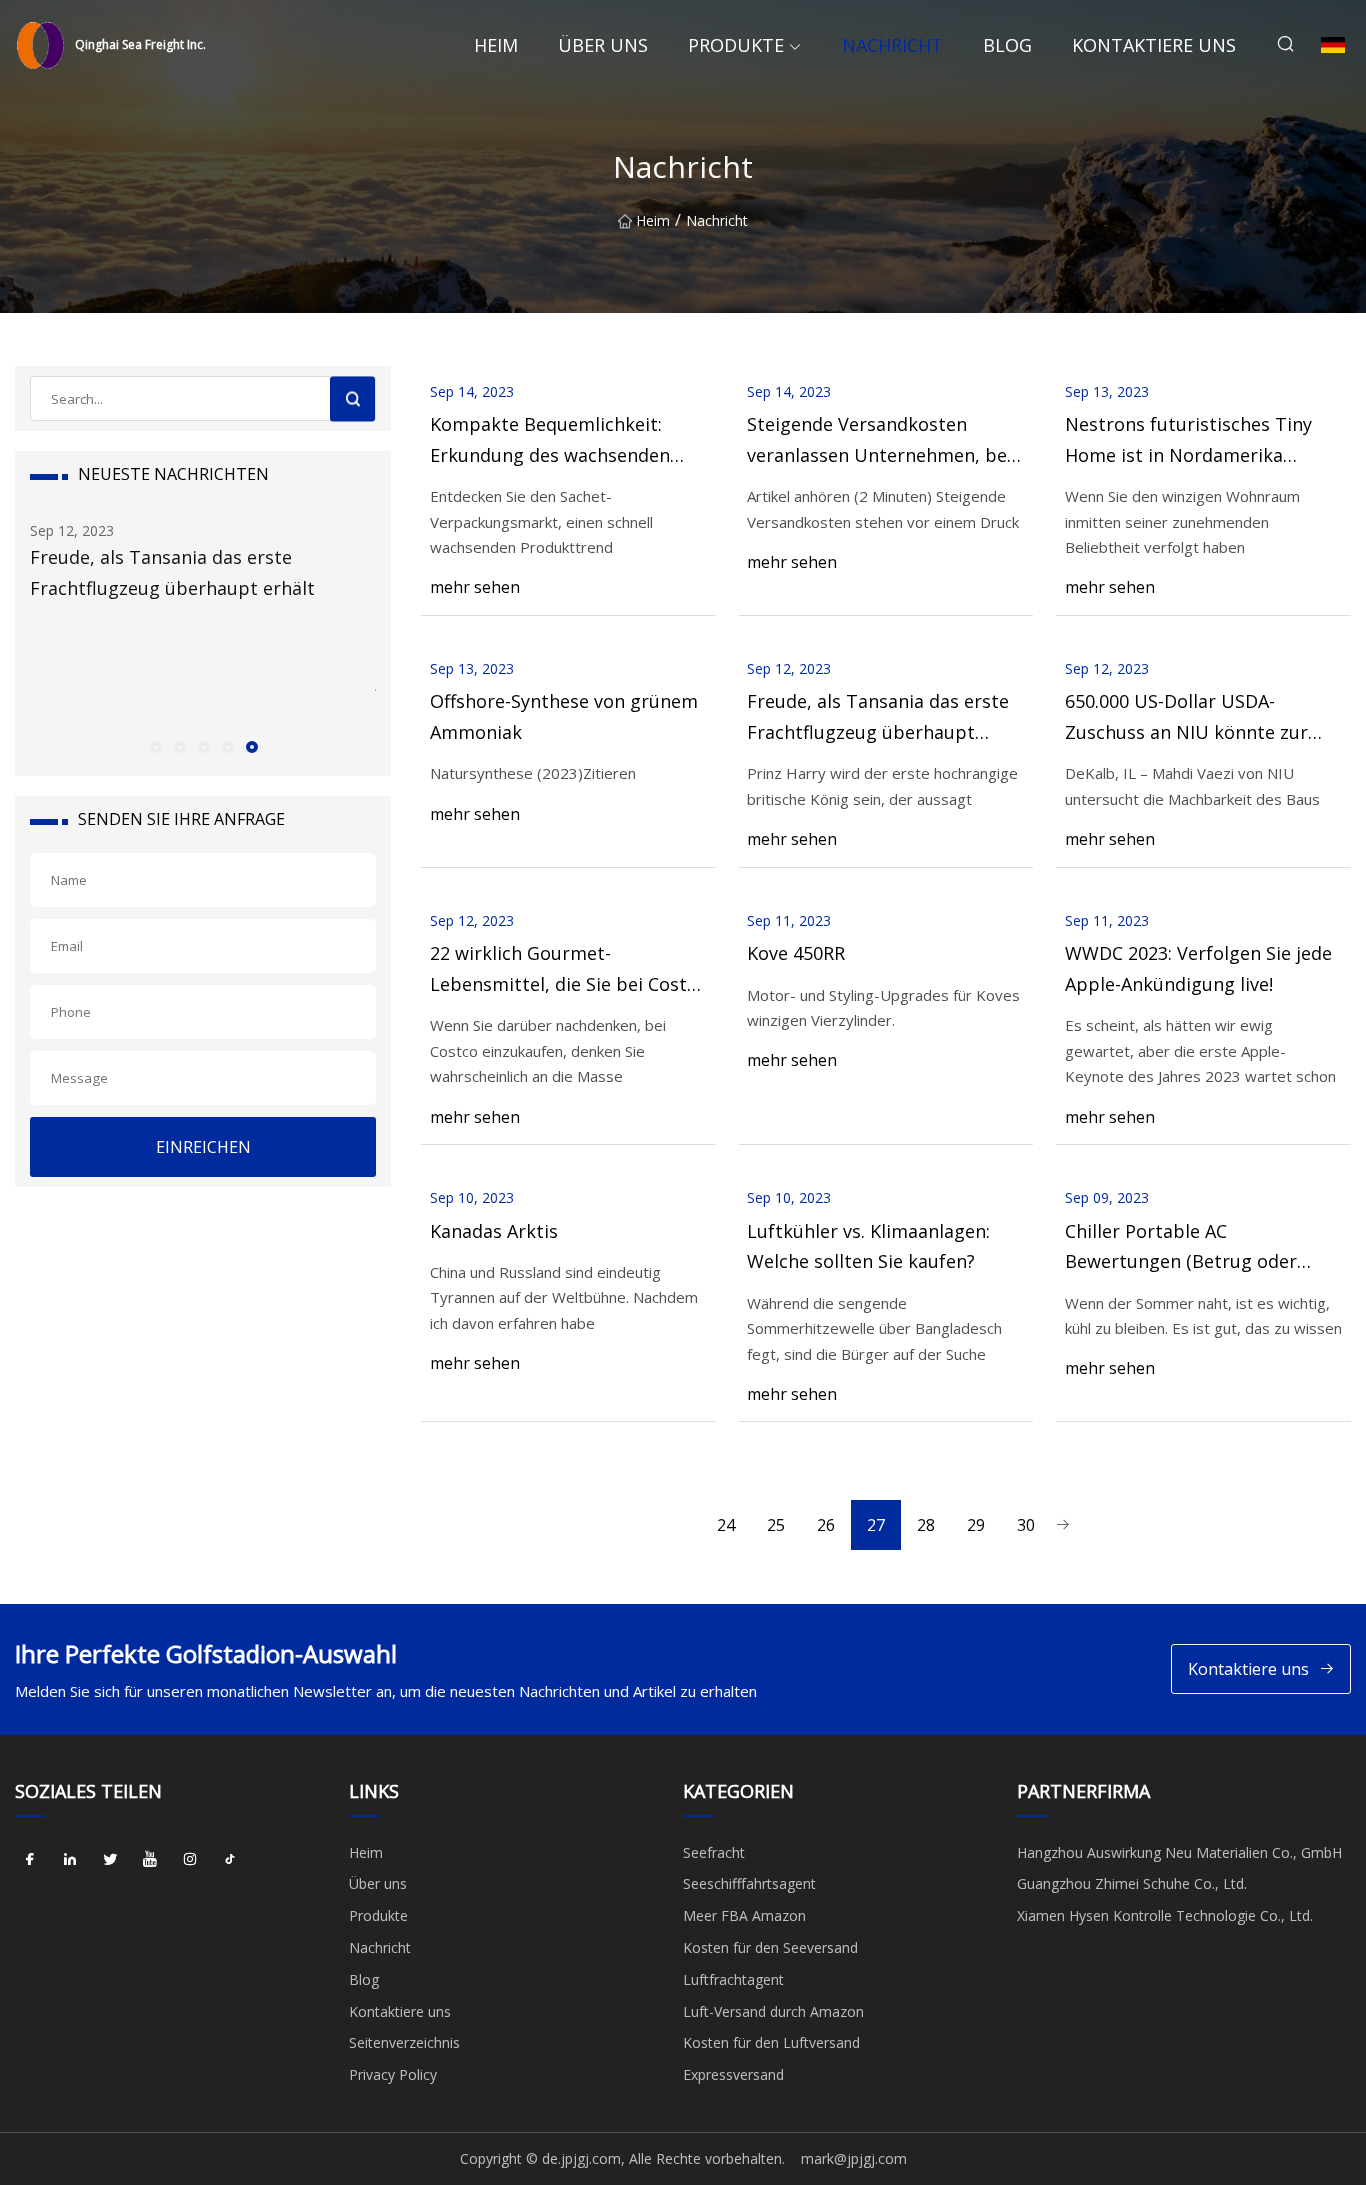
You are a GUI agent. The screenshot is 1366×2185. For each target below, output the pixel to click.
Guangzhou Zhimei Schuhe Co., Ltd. (1132, 1883)
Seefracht (714, 1852)
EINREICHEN (203, 1147)
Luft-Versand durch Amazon (773, 2011)
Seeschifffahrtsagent (749, 1883)
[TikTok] (230, 1860)
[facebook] (30, 1860)
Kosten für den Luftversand (771, 2042)
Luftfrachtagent (733, 1979)
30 (1026, 1525)
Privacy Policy (393, 2074)
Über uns (603, 45)
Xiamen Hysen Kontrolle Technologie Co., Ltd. (1165, 1915)
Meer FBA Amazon (744, 1915)
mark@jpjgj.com (854, 2158)
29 (976, 1525)
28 (926, 1525)
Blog (1007, 45)
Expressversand (733, 2074)
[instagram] (190, 1860)
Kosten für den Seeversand (770, 1947)
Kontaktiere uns (1154, 45)
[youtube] (150, 1860)
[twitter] (110, 1860)
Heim (496, 45)
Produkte (736, 45)
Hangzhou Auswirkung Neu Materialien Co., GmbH (1179, 1852)
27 (876, 1525)
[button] (155, 746)
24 (726, 1525)
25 (776, 1525)
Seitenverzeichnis (404, 2042)
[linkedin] (70, 1860)
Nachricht (892, 45)
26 (826, 1525)
